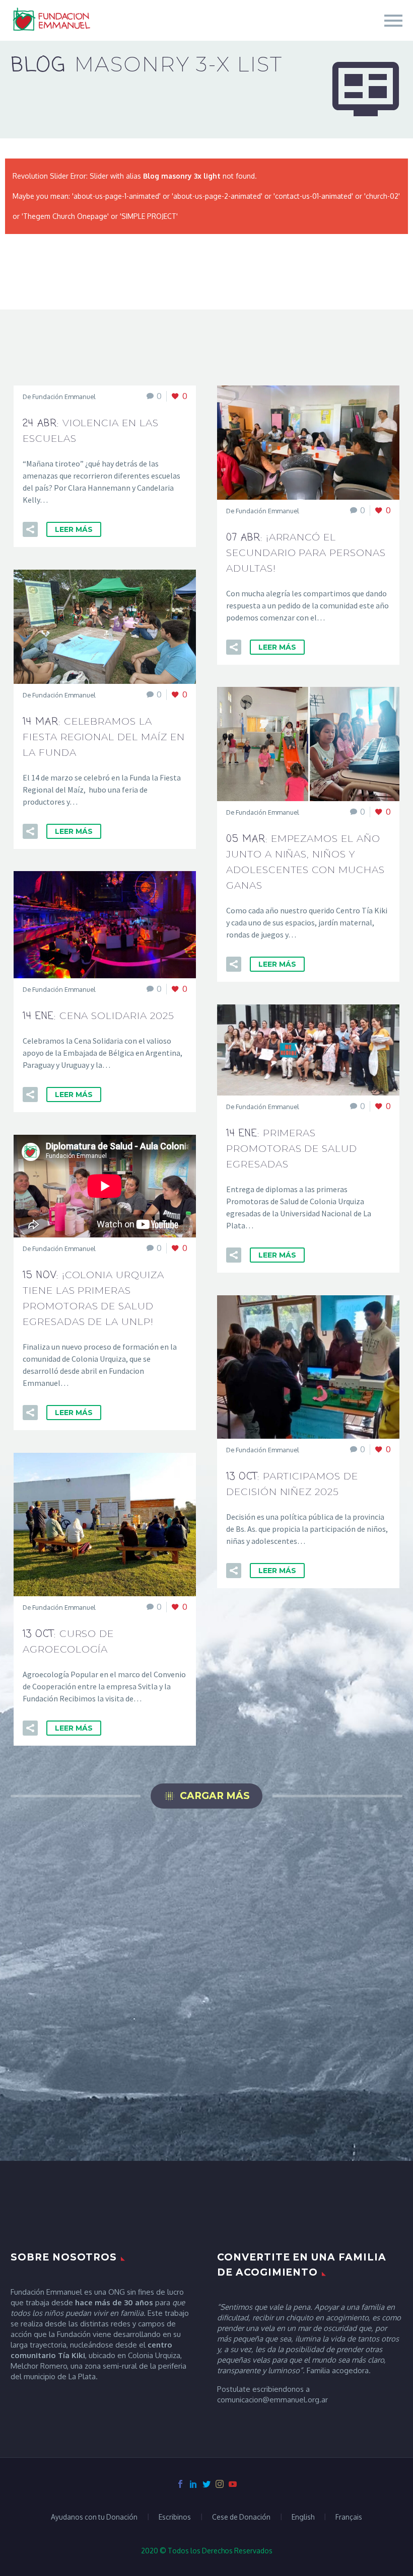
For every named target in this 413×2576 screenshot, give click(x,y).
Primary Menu (393, 21)
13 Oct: (292, 1484)
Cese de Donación (241, 2517)
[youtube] (233, 2484)
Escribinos (175, 2517)
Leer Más (74, 529)
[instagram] (220, 2484)
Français (349, 2517)
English (303, 2517)
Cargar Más (206, 1796)
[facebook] (180, 2484)
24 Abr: (91, 430)
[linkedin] (193, 2484)
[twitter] (206, 2484)
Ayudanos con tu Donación (94, 2517)
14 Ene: (98, 1016)
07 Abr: (306, 552)
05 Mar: (305, 862)
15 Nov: (93, 1298)
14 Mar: (104, 736)
